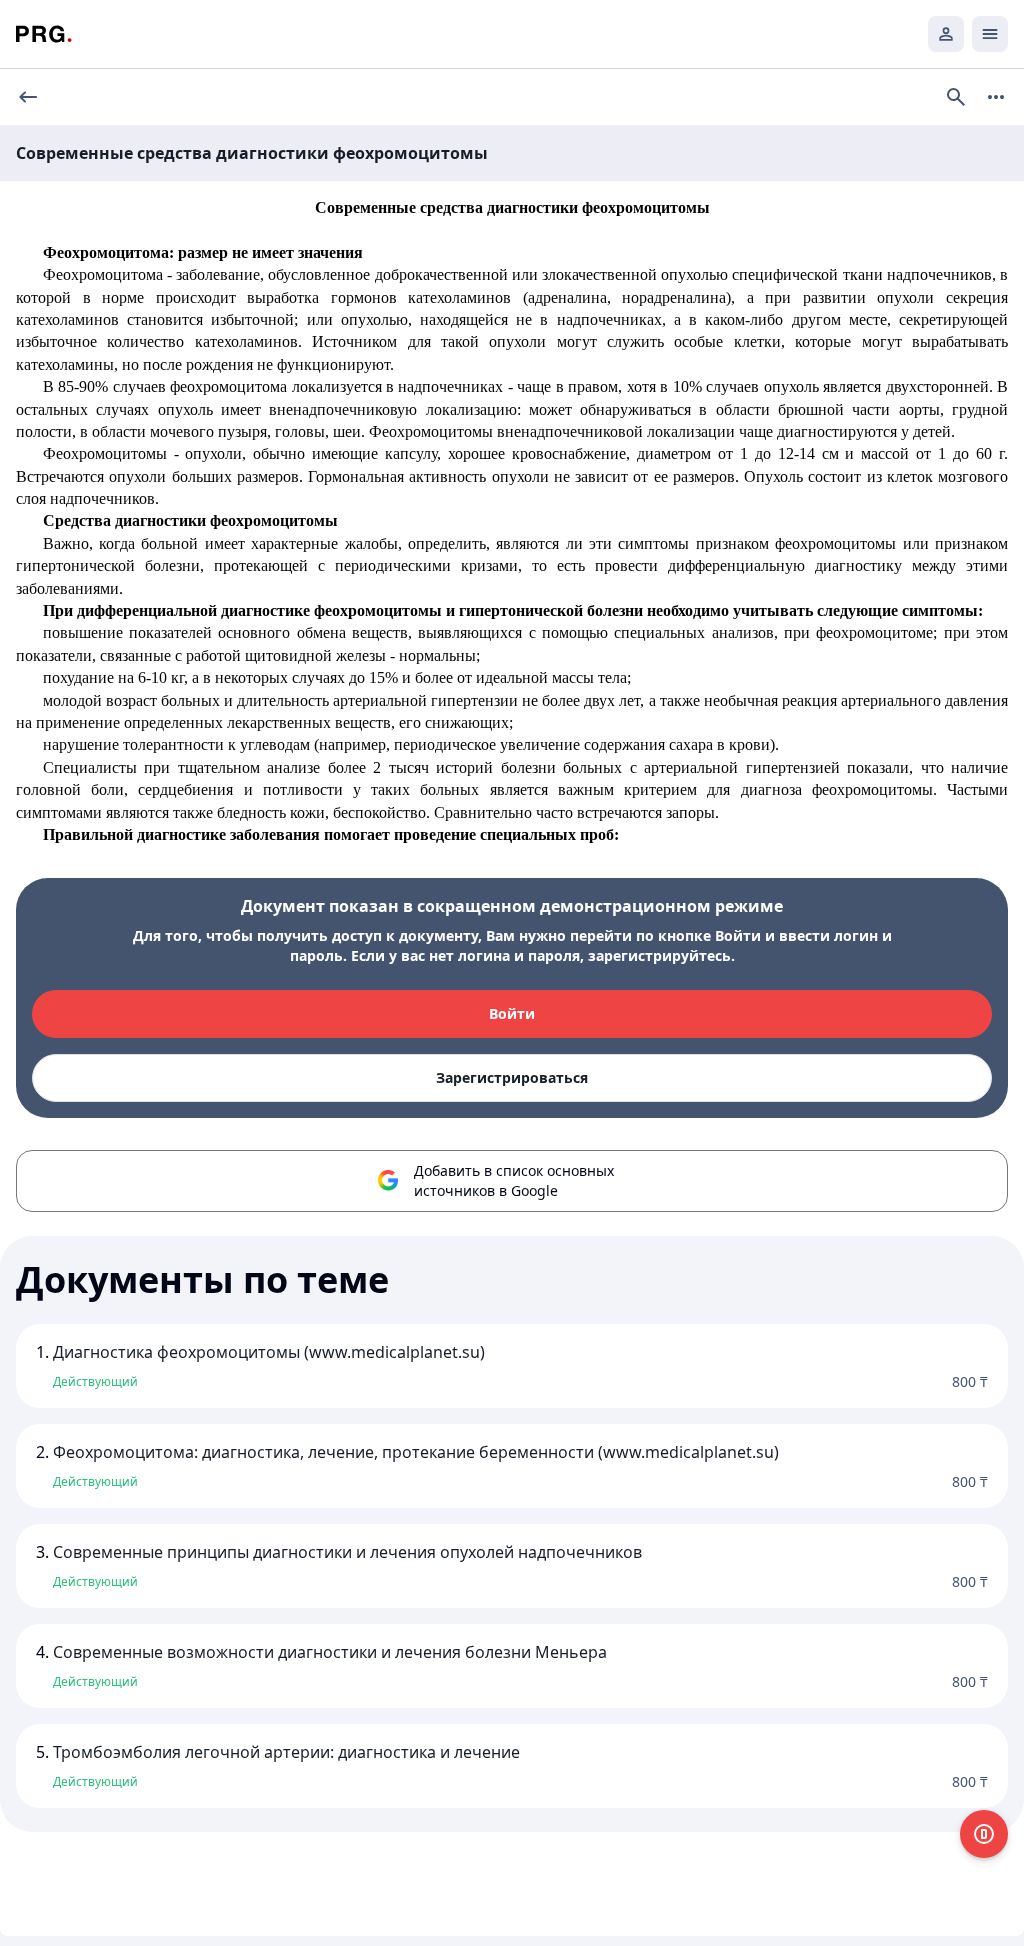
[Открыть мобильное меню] (990, 34)
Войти (512, 1013)
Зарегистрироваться (512, 1077)
